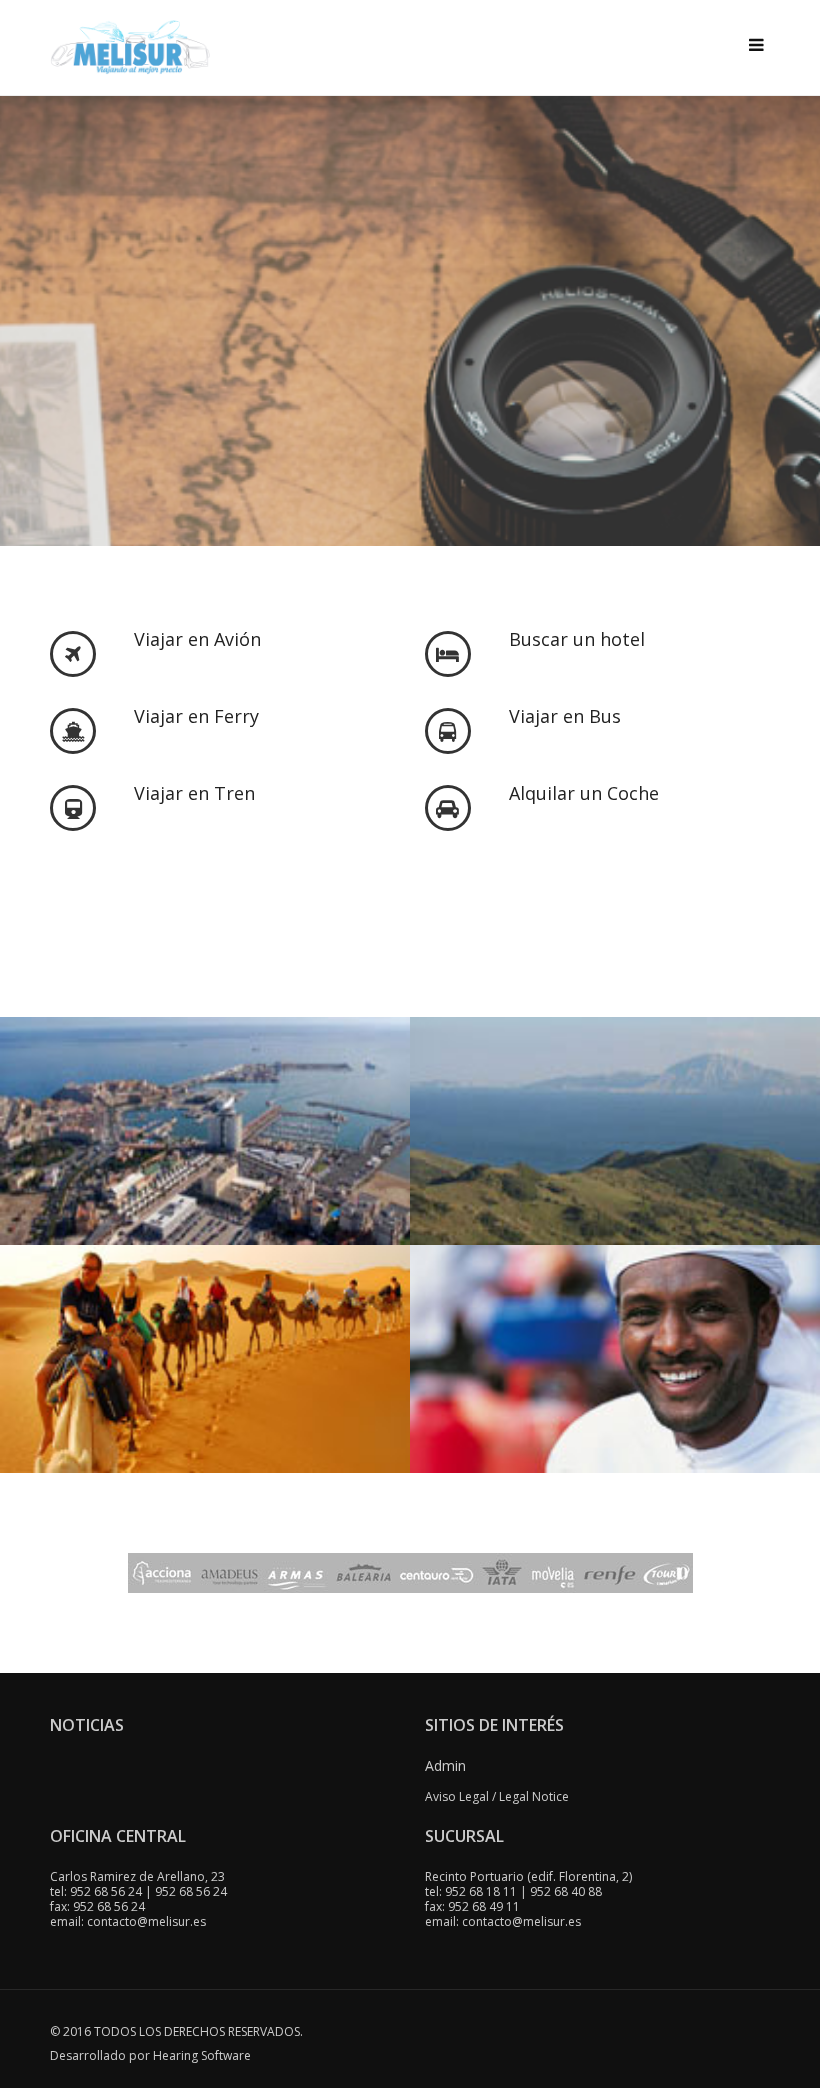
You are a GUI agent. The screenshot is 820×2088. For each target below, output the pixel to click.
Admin (445, 1765)
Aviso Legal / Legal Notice (497, 1796)
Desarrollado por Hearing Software (150, 2055)
